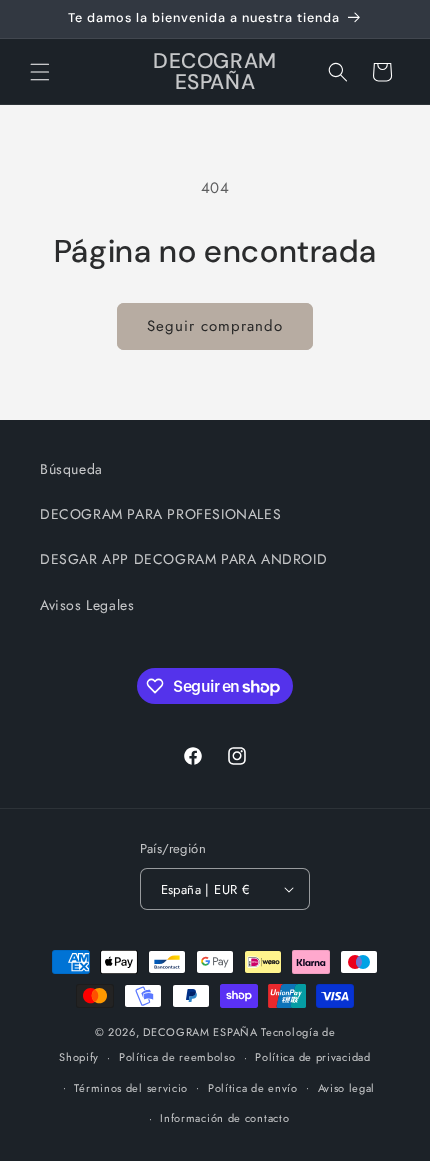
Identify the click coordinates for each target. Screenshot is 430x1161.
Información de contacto (224, 1118)
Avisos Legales (87, 605)
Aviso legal (347, 1088)
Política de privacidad (312, 1057)
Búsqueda (71, 469)
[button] (40, 72)
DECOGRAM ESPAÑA (200, 1032)
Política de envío (253, 1088)
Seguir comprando (215, 326)
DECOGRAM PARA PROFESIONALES (160, 514)
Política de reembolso (177, 1057)
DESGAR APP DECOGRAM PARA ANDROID (183, 559)
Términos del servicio (131, 1088)
